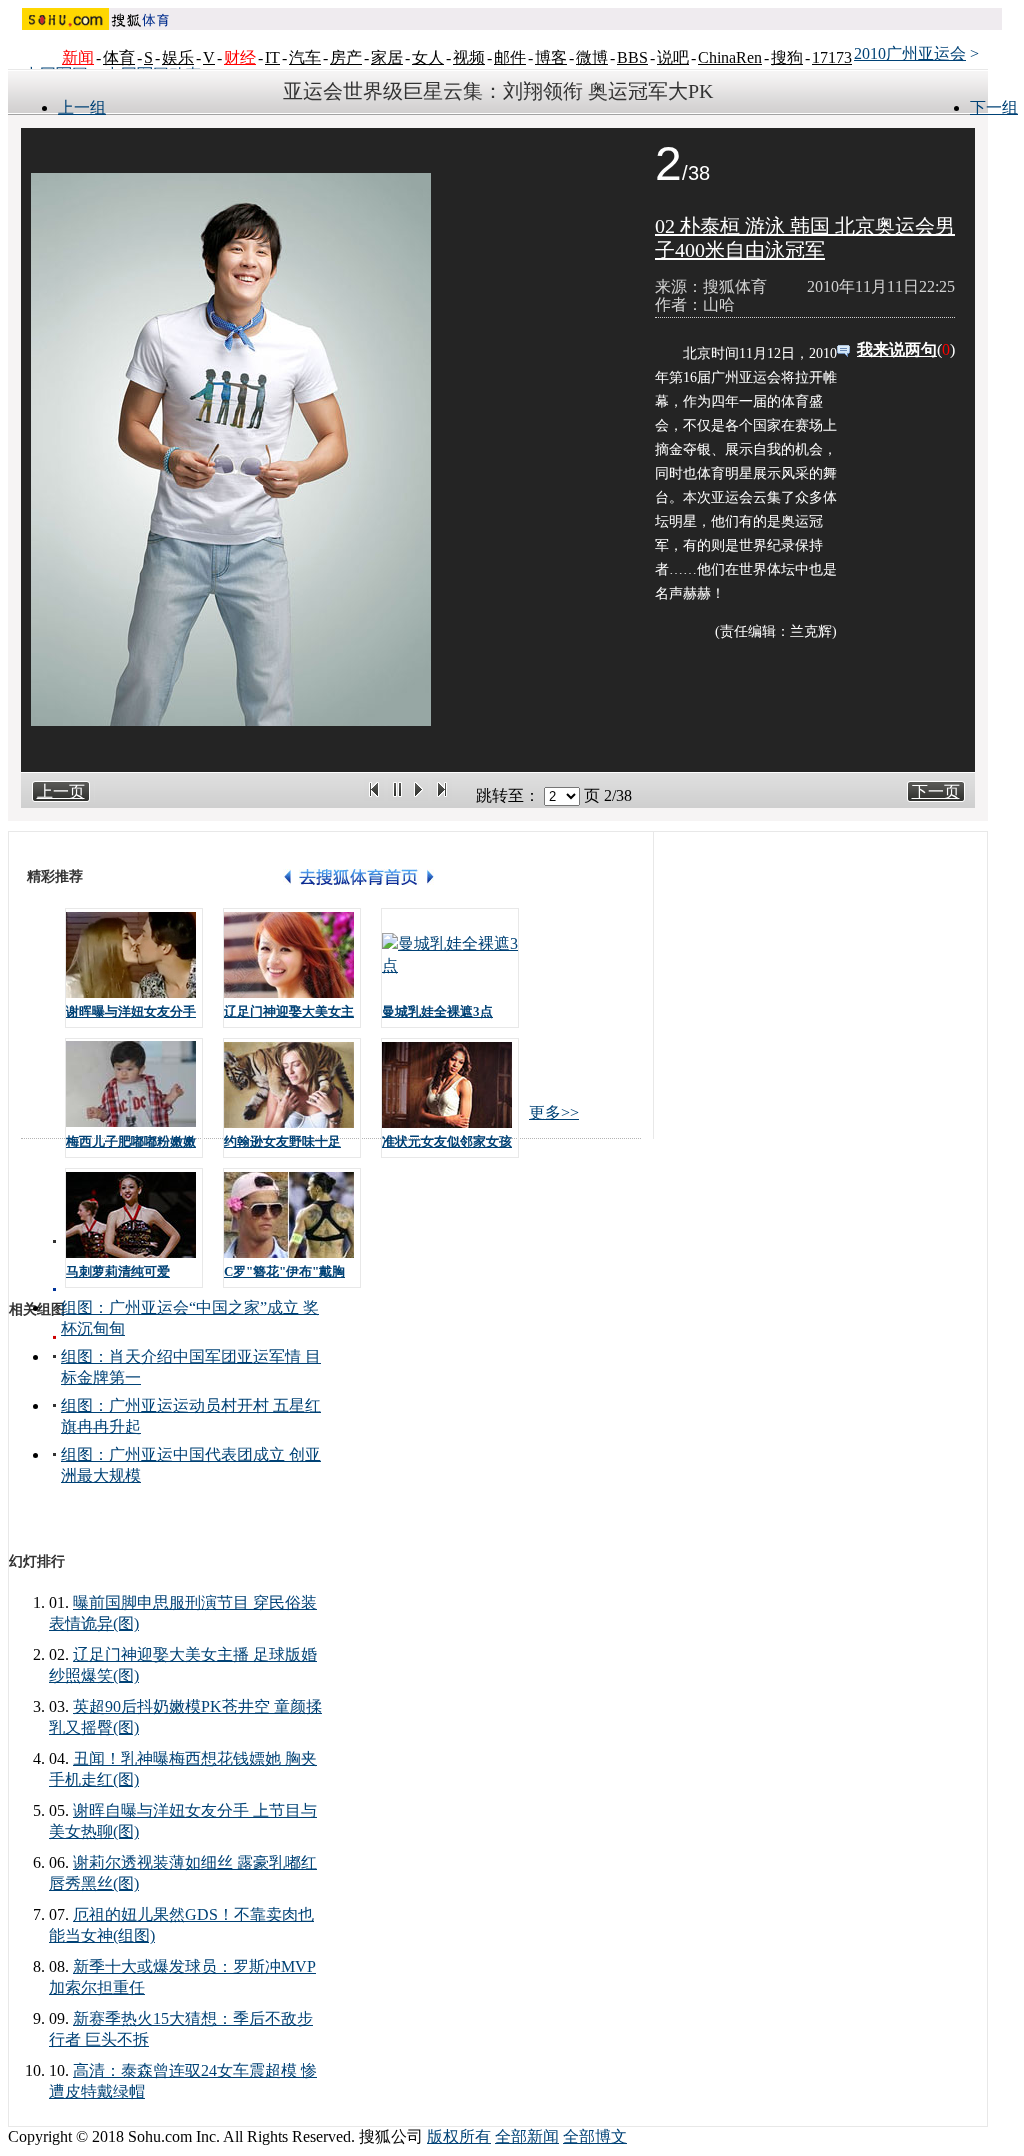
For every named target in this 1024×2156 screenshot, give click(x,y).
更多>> (554, 1112)
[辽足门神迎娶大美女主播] (292, 955)
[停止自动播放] (398, 795)
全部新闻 (527, 2136)
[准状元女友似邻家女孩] (450, 1085)
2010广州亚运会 (910, 53)
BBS (632, 57)
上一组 (82, 107)
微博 (592, 57)
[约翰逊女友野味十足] (292, 1085)
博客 (551, 57)
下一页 (936, 791)
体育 (119, 57)
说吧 (673, 57)
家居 (387, 57)
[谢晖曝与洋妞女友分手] (134, 955)
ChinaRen (730, 57)
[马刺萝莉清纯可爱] (134, 1215)
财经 (240, 57)
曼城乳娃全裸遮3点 (437, 1011)
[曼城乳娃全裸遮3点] (450, 955)
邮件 (510, 57)
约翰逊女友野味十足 (282, 1141)
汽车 (305, 57)
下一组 (994, 107)
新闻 (78, 57)
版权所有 (459, 2136)
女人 (428, 57)
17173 (832, 57)
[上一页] (374, 795)
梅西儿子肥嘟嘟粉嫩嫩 (131, 1141)
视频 (469, 57)
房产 (346, 57)
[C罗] (292, 1215)
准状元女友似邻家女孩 (447, 1141)
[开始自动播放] (418, 795)
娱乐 (178, 57)
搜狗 (787, 57)
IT (272, 57)
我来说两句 (897, 349)
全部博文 (595, 2136)
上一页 (61, 791)
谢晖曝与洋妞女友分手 (131, 1011)
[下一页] (442, 795)
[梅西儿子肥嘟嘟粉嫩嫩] (134, 1085)
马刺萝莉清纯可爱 (118, 1271)
